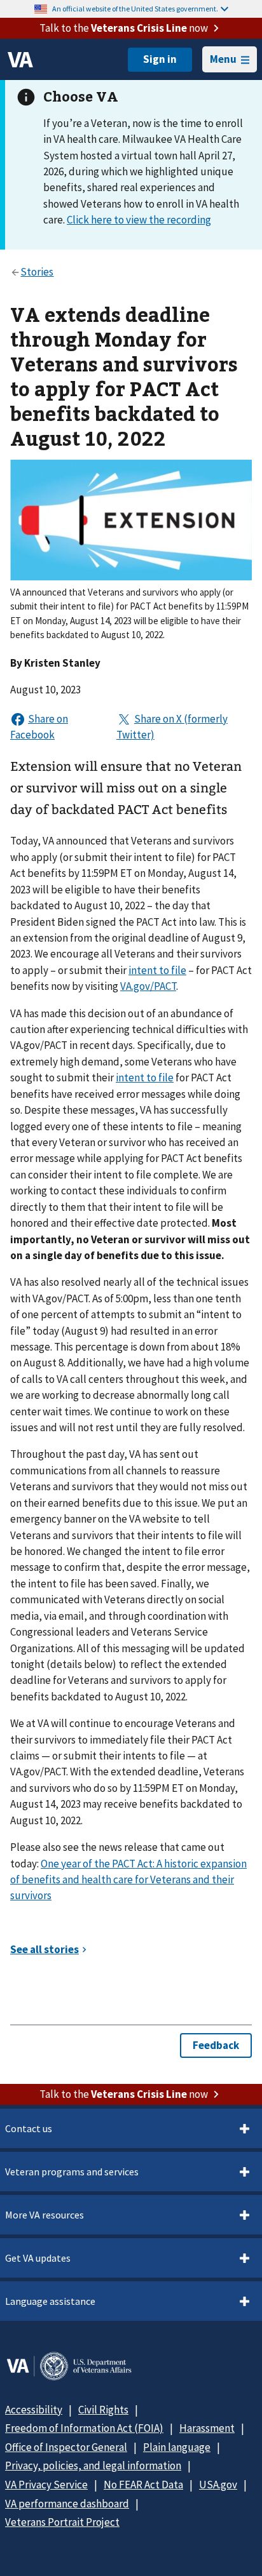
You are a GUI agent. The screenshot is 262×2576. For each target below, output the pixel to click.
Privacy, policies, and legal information (93, 2466)
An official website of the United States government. (135, 9)
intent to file (157, 970)
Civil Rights (103, 2410)
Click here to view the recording (139, 220)
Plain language (177, 2447)
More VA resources (45, 2215)
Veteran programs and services (72, 2172)
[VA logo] (20, 60)
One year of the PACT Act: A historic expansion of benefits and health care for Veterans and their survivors (128, 1880)
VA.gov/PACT (148, 986)
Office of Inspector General (66, 2447)
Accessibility (34, 2410)
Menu (223, 59)
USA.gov (218, 2485)
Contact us (29, 2128)
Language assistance (50, 2301)
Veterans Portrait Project (62, 2522)
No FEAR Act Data (143, 2485)
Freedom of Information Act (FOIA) (84, 2428)
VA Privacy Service (46, 2485)
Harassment (207, 2428)
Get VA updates (38, 2258)
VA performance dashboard (67, 2504)
